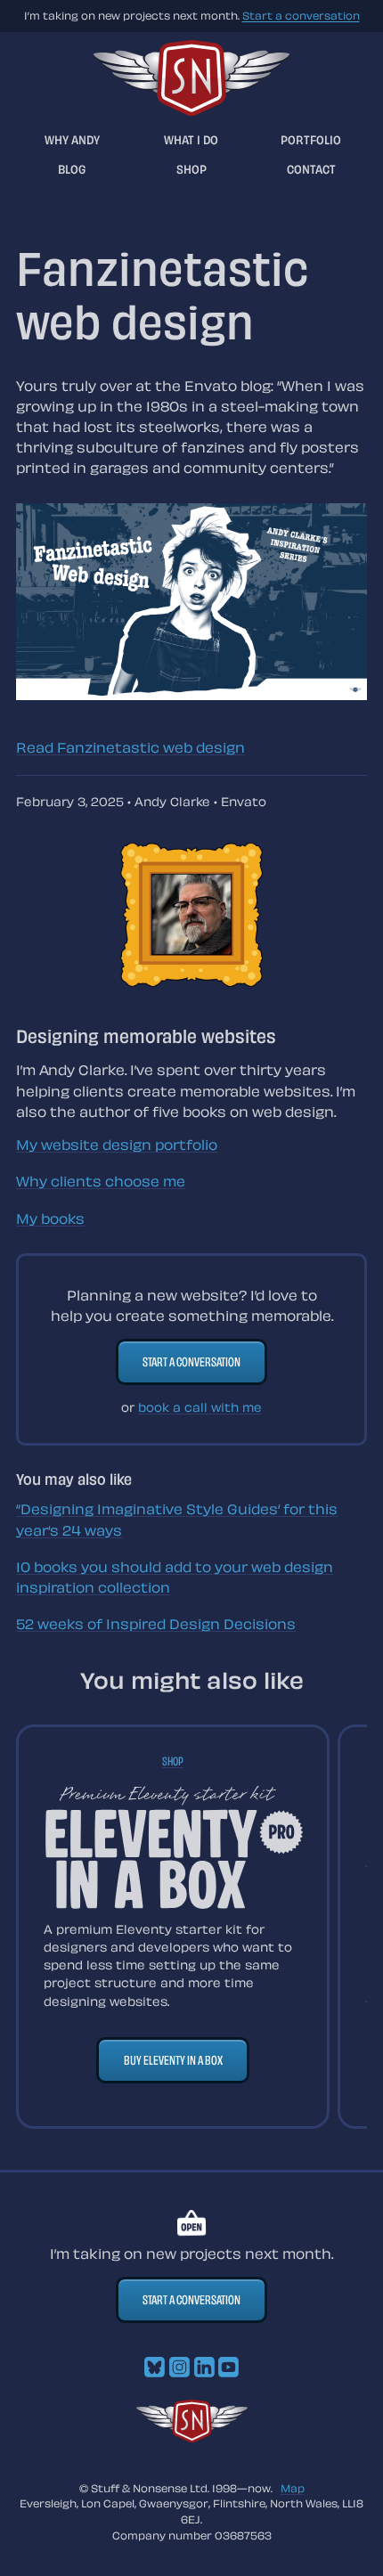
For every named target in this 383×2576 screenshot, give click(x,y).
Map (293, 2488)
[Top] (192, 2437)
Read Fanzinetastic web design (130, 747)
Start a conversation (301, 15)
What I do (191, 139)
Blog (72, 169)
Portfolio (311, 139)
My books (50, 1219)
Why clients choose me (101, 1181)
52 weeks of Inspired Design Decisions (156, 1624)
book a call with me (200, 1407)
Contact (311, 169)
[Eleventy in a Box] (173, 1847)
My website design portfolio (117, 1145)
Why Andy (72, 139)
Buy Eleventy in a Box (173, 2060)
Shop (191, 169)
